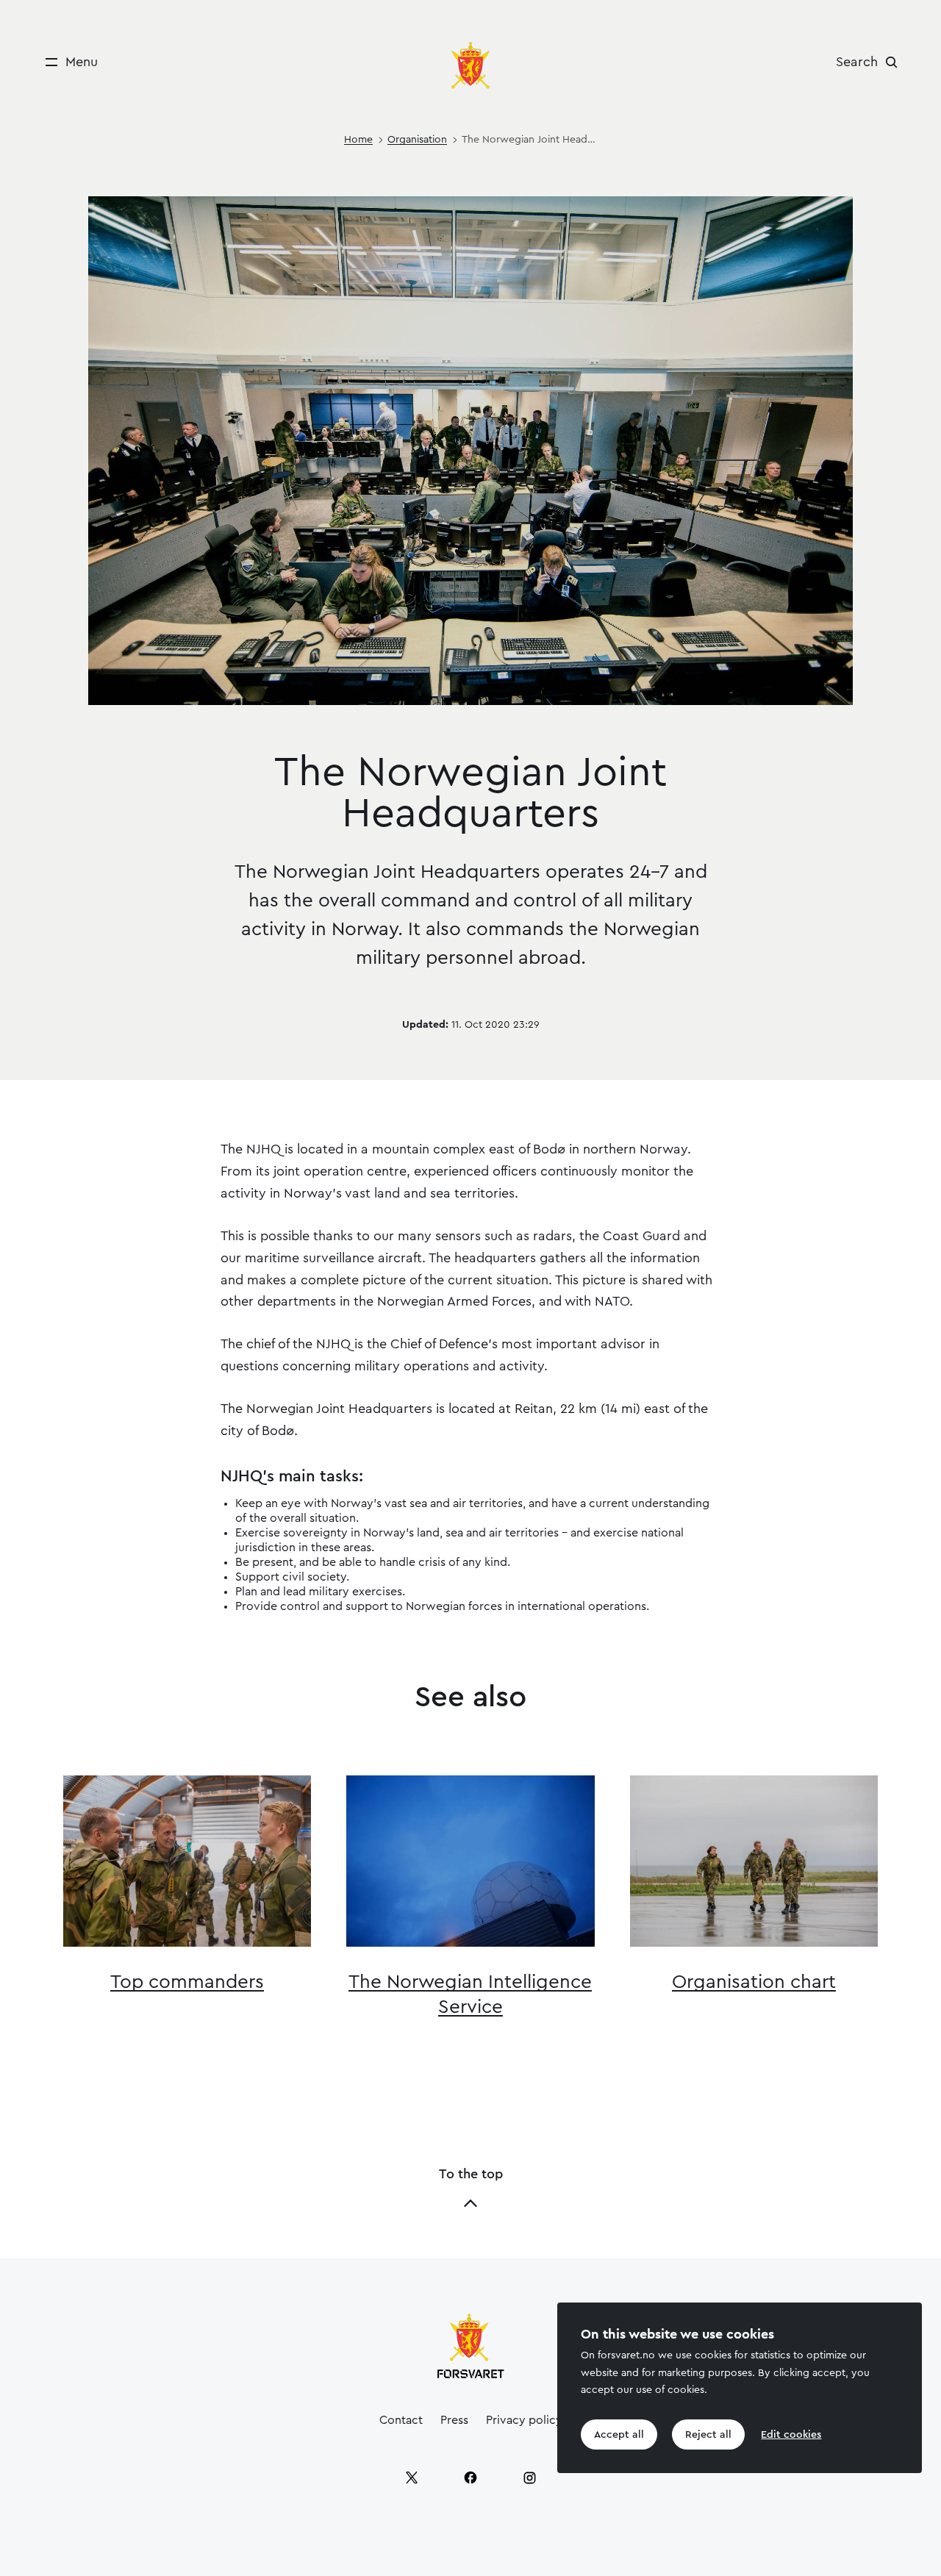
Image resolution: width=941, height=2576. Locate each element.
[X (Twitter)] (412, 2477)
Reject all (708, 2434)
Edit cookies (791, 2434)
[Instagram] (529, 2477)
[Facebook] (470, 2477)
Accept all (619, 2434)
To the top (471, 2174)
